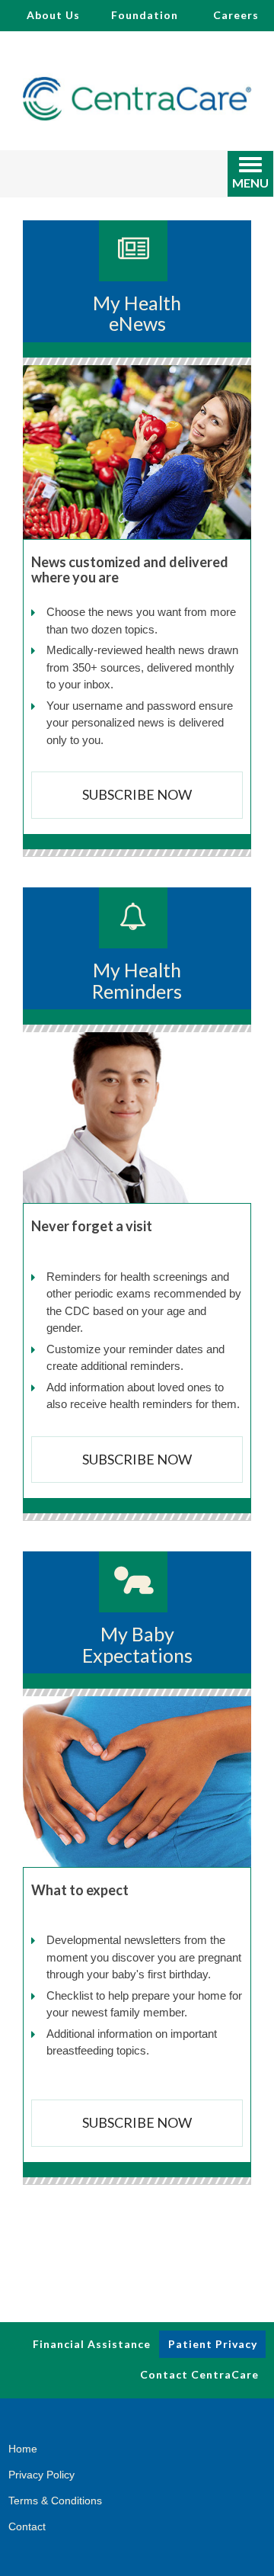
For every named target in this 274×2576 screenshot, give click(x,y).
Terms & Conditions (55, 2501)
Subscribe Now (137, 794)
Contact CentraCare (199, 2374)
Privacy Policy (41, 2475)
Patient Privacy (213, 2344)
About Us (53, 15)
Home (23, 2449)
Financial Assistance (92, 2344)
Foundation (145, 15)
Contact (27, 2526)
